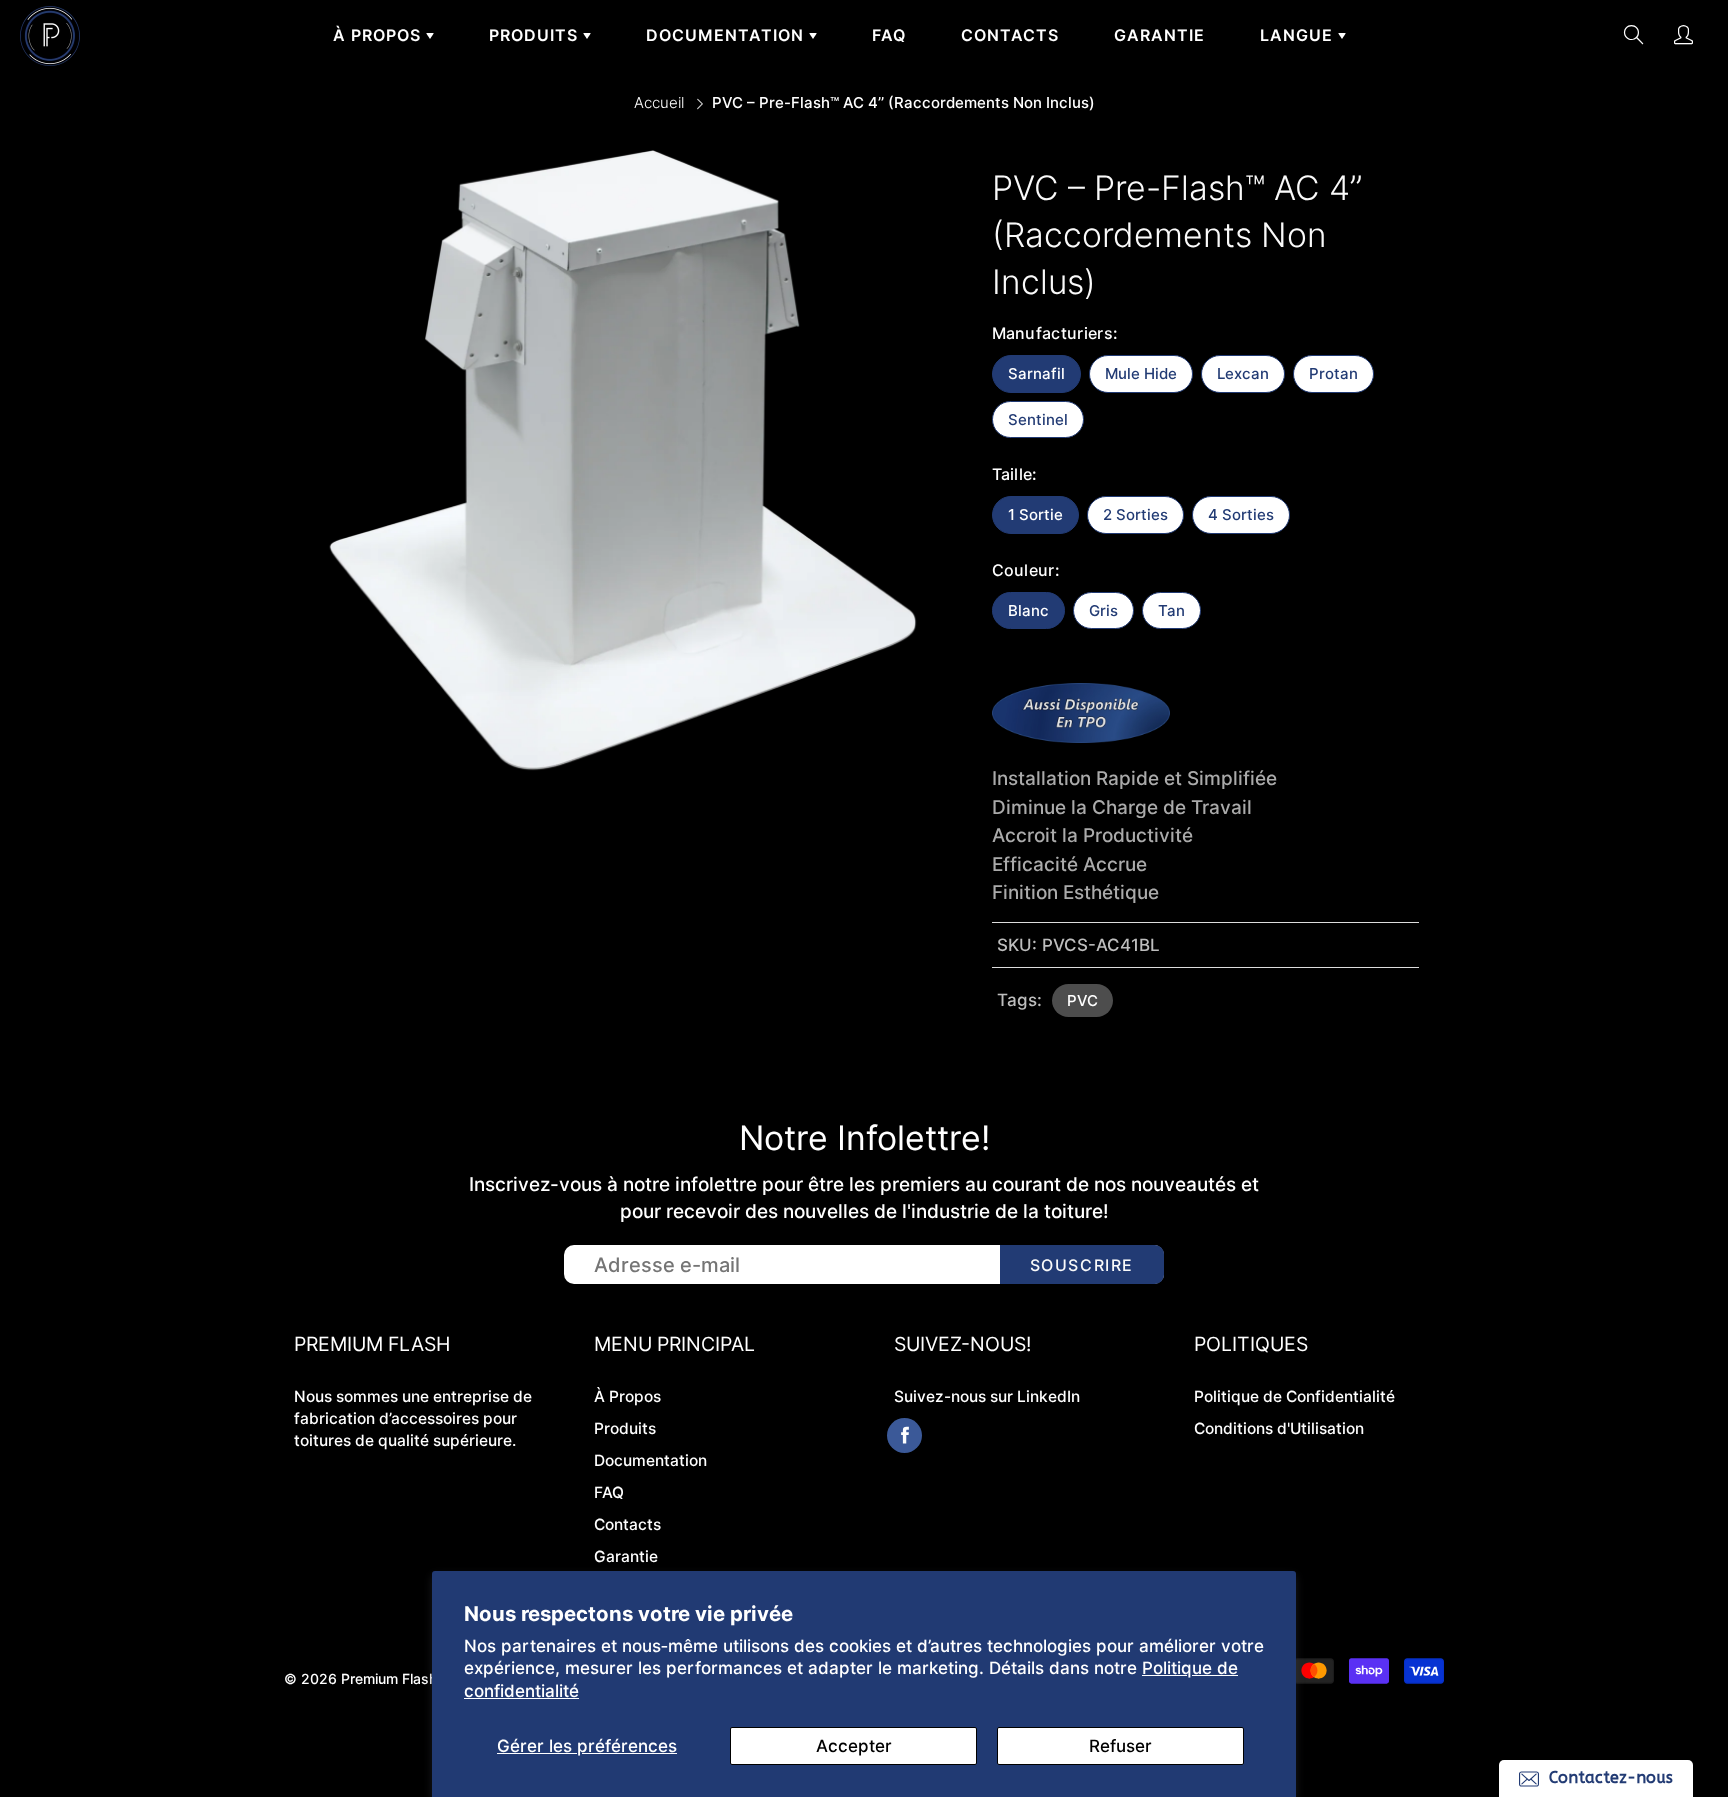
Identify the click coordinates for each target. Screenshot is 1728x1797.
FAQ (889, 35)
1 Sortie (1035, 514)
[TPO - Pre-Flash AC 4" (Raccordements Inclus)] (1081, 736)
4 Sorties (1241, 514)
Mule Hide (1141, 373)
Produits (536, 35)
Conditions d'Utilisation (1279, 1428)
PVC (1082, 1000)
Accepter (854, 1746)
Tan (1171, 610)
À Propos (379, 35)
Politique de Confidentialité (1294, 1396)
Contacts (1010, 35)
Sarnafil (1036, 373)
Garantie (1159, 35)
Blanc (1028, 610)
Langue (1299, 35)
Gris (1103, 610)
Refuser (1120, 1746)
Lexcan (1243, 373)
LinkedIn (1048, 1396)
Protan (1333, 373)
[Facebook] (904, 1435)
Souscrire (1082, 1265)
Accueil (659, 102)
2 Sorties (1135, 514)
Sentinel (1038, 419)
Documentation (727, 35)
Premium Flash (389, 1678)
